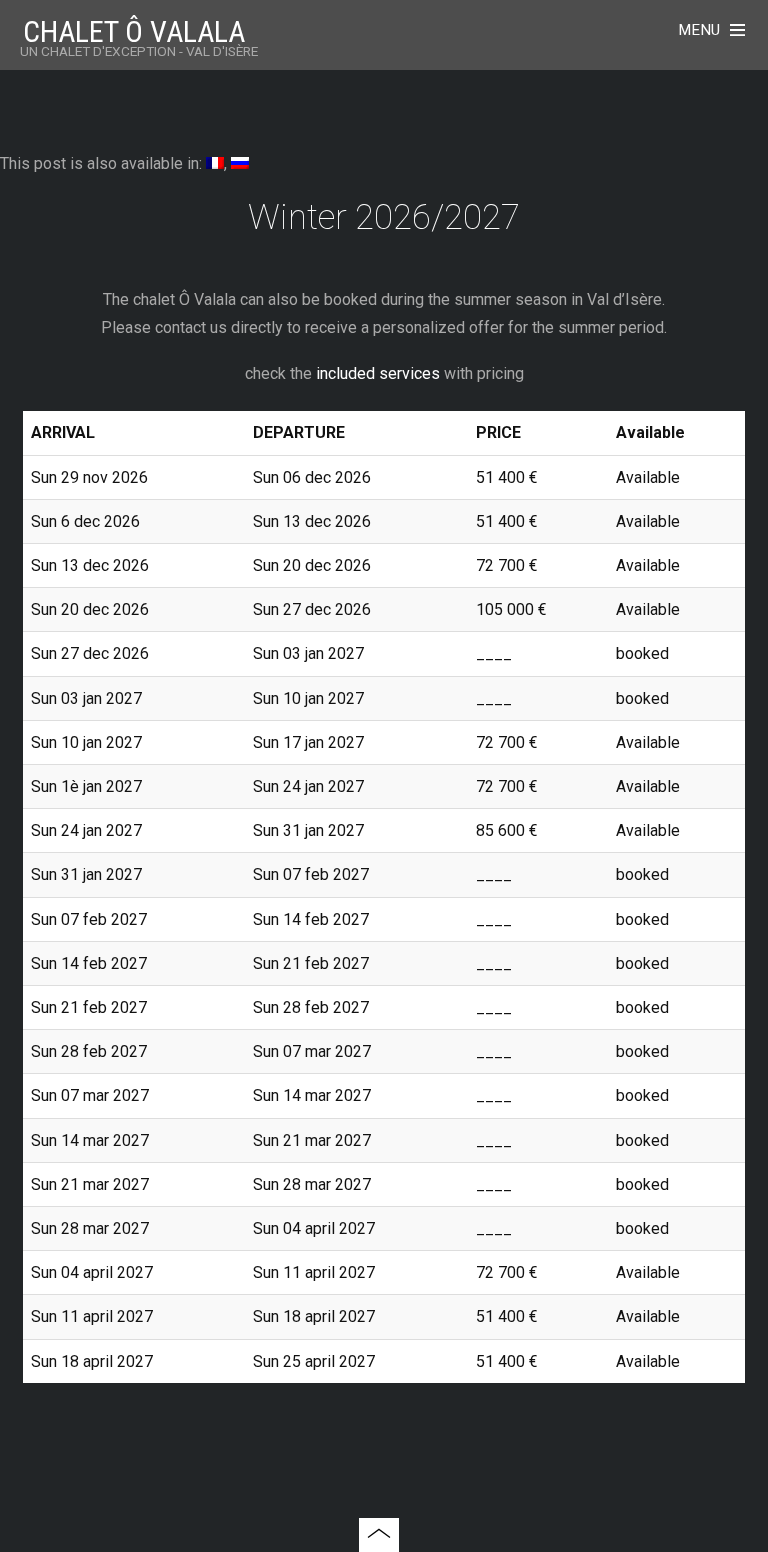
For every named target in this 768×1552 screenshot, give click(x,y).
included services (378, 373)
